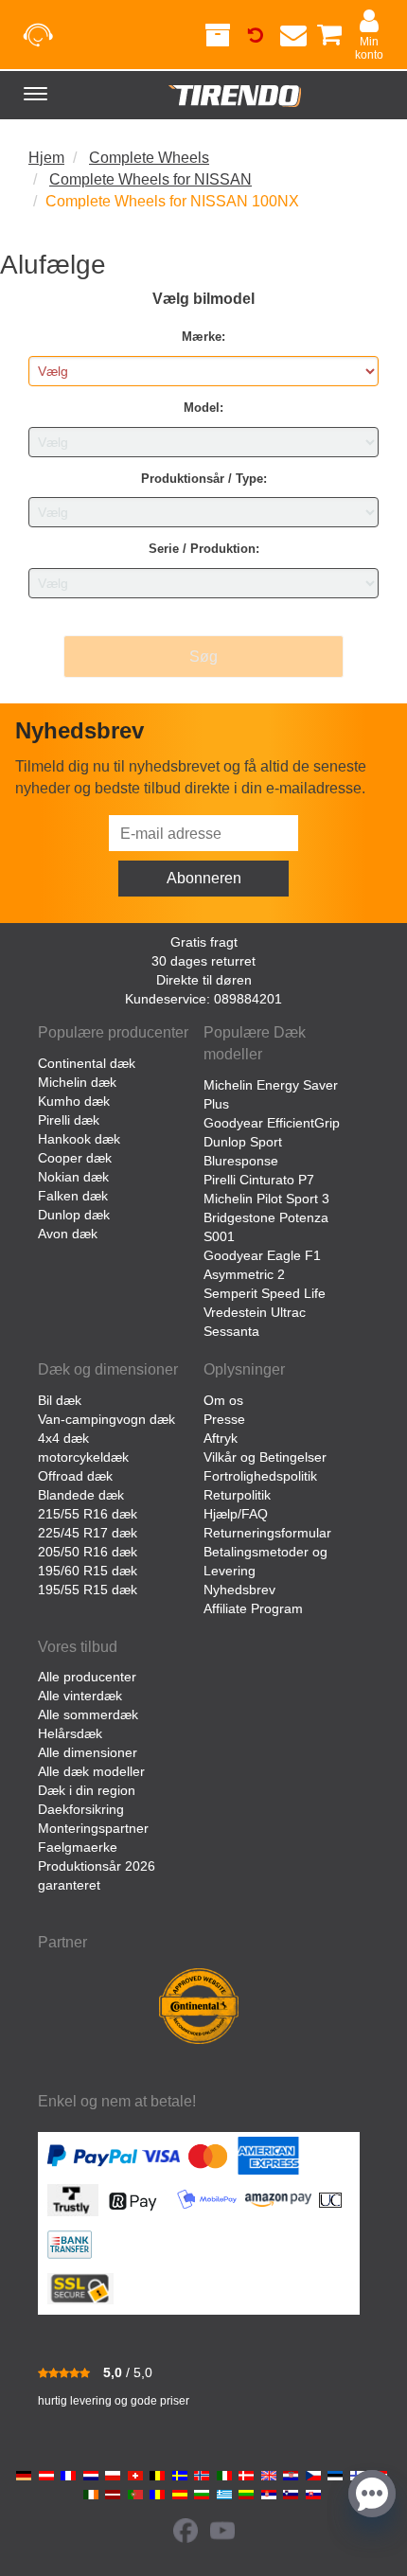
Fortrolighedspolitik (260, 1476)
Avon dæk (68, 1234)
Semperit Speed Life (265, 1293)
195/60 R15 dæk (88, 1571)
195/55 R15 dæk (88, 1590)
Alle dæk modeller (91, 1771)
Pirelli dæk (69, 1120)
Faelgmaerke (78, 1847)
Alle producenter (87, 1677)
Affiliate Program (253, 1608)
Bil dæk (60, 1400)
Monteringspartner (93, 1828)
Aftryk (221, 1438)
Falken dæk (73, 1196)
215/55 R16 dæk (88, 1514)
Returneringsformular (267, 1533)
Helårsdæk (70, 1733)
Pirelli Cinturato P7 (259, 1180)
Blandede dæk (81, 1495)
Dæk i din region (87, 1790)
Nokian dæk (73, 1177)
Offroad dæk (75, 1476)
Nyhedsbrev (239, 1590)
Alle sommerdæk (88, 1714)
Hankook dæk (79, 1139)
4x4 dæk (63, 1438)
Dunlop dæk (74, 1215)
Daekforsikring (81, 1809)
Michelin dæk (77, 1082)
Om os (223, 1400)
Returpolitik (237, 1495)
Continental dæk (87, 1063)
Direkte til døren (204, 980)
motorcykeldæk (83, 1457)
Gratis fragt (204, 942)
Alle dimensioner (88, 1752)
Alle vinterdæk (80, 1696)
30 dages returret (203, 961)
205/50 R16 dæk (88, 1552)
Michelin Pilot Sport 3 (266, 1199)
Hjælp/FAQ (236, 1514)
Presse (224, 1419)
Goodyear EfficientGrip (272, 1123)
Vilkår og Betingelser (265, 1457)
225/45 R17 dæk (88, 1533)
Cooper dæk (75, 1158)
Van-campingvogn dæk (106, 1419)
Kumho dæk (74, 1101)
